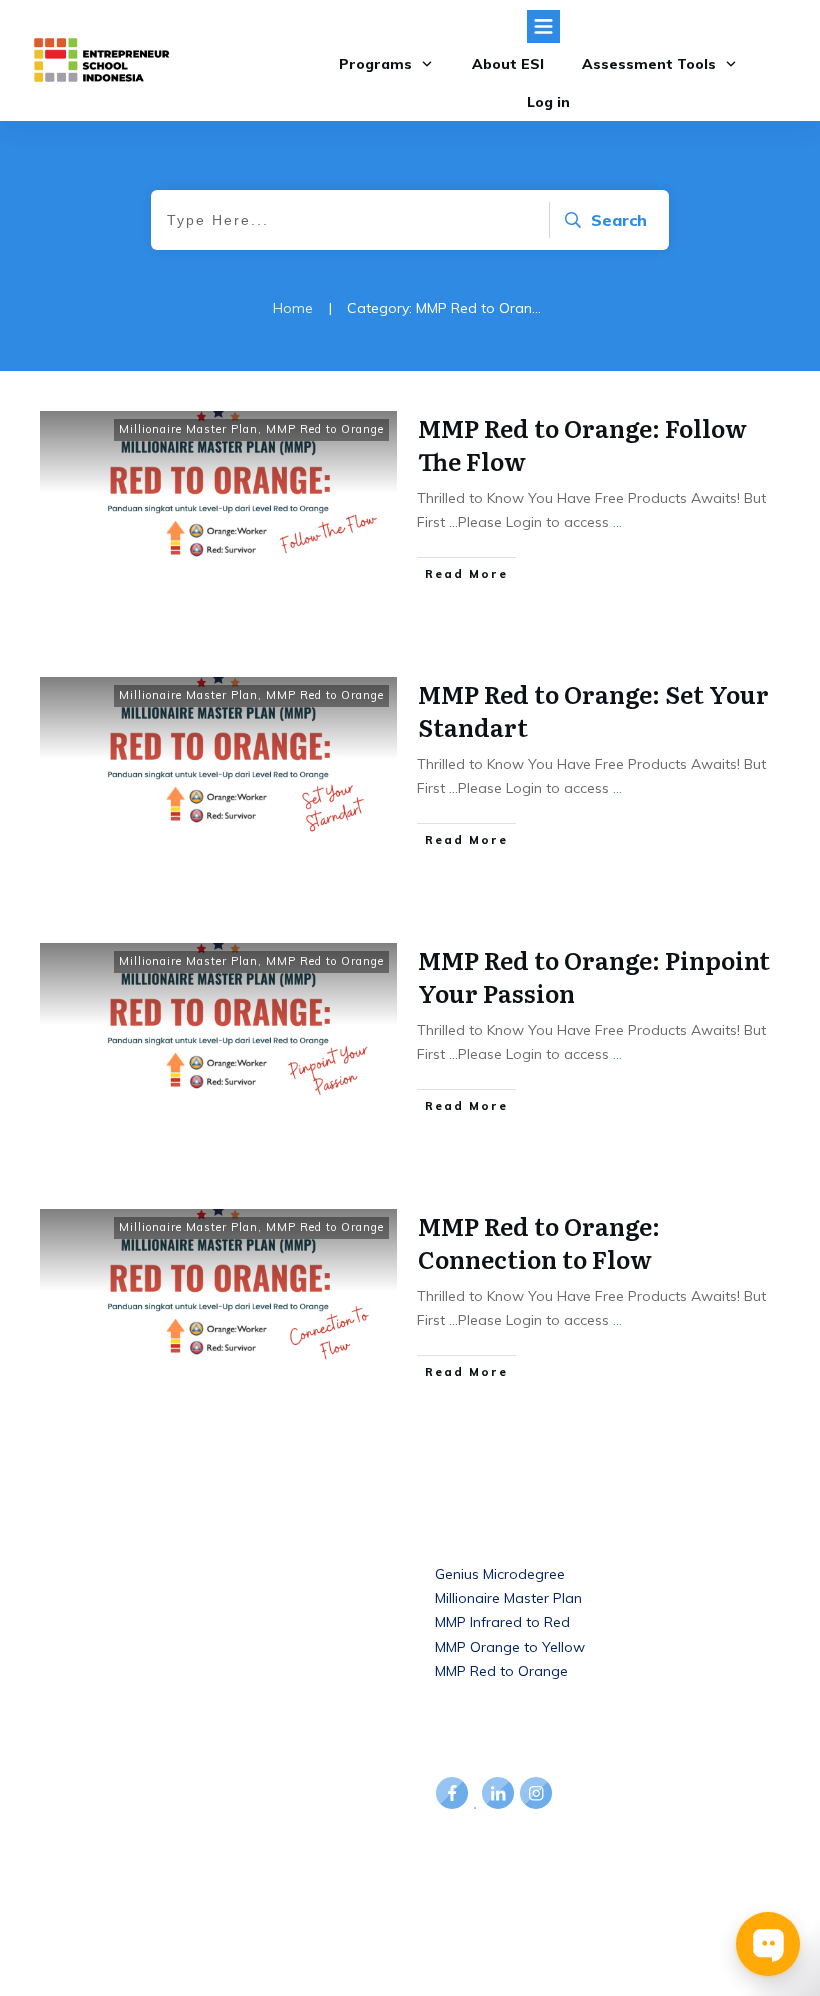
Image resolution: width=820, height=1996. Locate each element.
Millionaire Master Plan (188, 429)
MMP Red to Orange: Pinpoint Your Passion (594, 976)
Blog (56, 1597)
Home (61, 1574)
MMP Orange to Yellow (510, 1647)
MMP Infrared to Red (502, 1622)
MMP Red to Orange (325, 429)
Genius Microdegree (500, 1574)
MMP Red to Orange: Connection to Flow (539, 1242)
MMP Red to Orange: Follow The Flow (582, 444)
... (617, 522)
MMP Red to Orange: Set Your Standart (593, 710)
